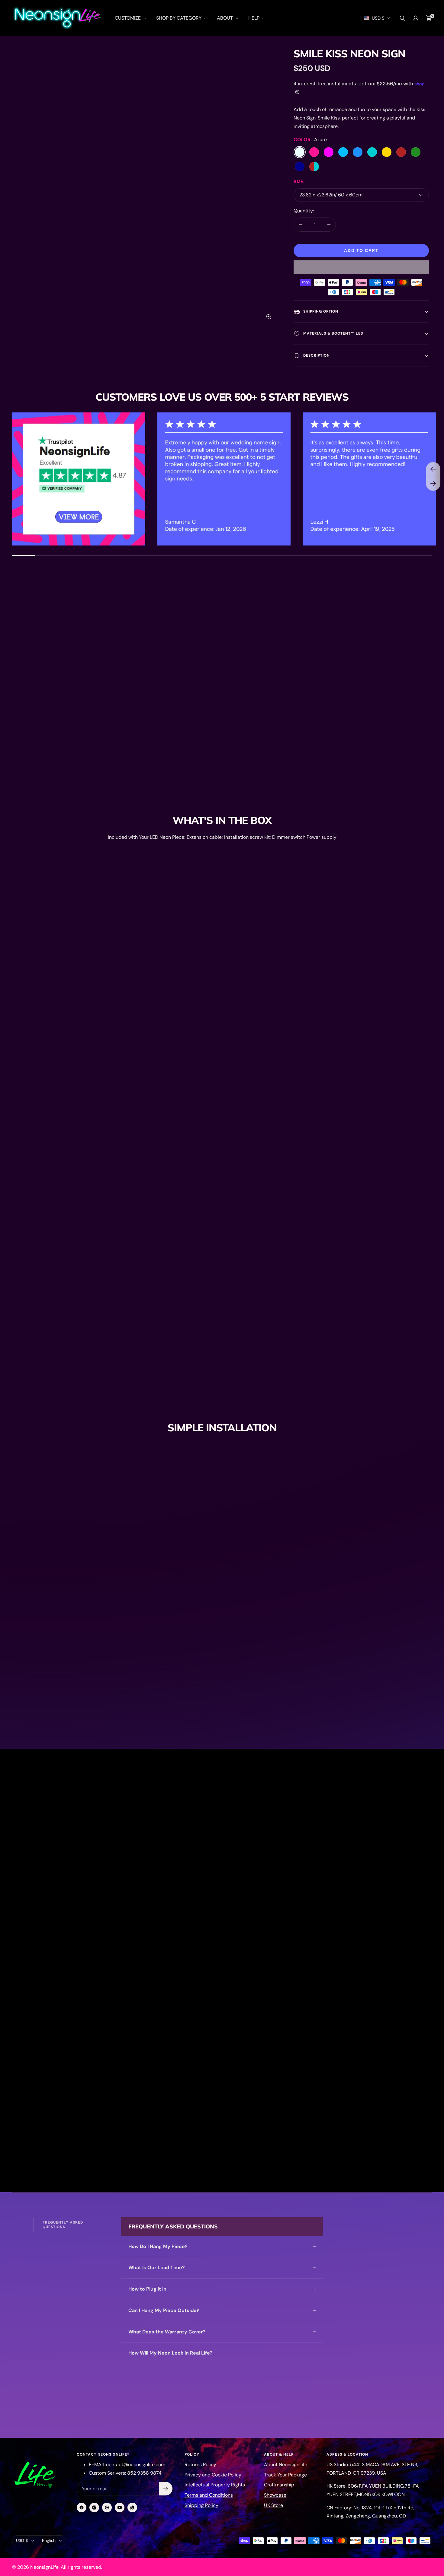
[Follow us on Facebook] (82, 2508)
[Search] (402, 18)
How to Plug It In (147, 2289)
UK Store (273, 2505)
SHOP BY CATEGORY (179, 18)
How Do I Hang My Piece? (158, 2246)
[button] (361, 267)
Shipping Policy (201, 2505)
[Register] (166, 2489)
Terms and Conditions (209, 2495)
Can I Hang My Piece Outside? (164, 2310)
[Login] (416, 18)
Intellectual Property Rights (215, 2485)
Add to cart (361, 250)
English (49, 2540)
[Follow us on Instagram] (94, 2508)
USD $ (378, 18)
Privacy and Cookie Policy (213, 2475)
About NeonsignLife (286, 2465)
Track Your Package (285, 2475)
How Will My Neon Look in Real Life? (171, 2353)
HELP (254, 18)
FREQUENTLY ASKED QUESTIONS (63, 2225)
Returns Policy (200, 2465)
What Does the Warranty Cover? (167, 2332)
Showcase (275, 2495)
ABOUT (225, 18)
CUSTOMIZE (128, 18)
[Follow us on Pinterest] (107, 2508)
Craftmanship (279, 2485)
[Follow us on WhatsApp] (132, 2508)
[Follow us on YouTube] (120, 2508)
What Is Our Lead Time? (157, 2268)
